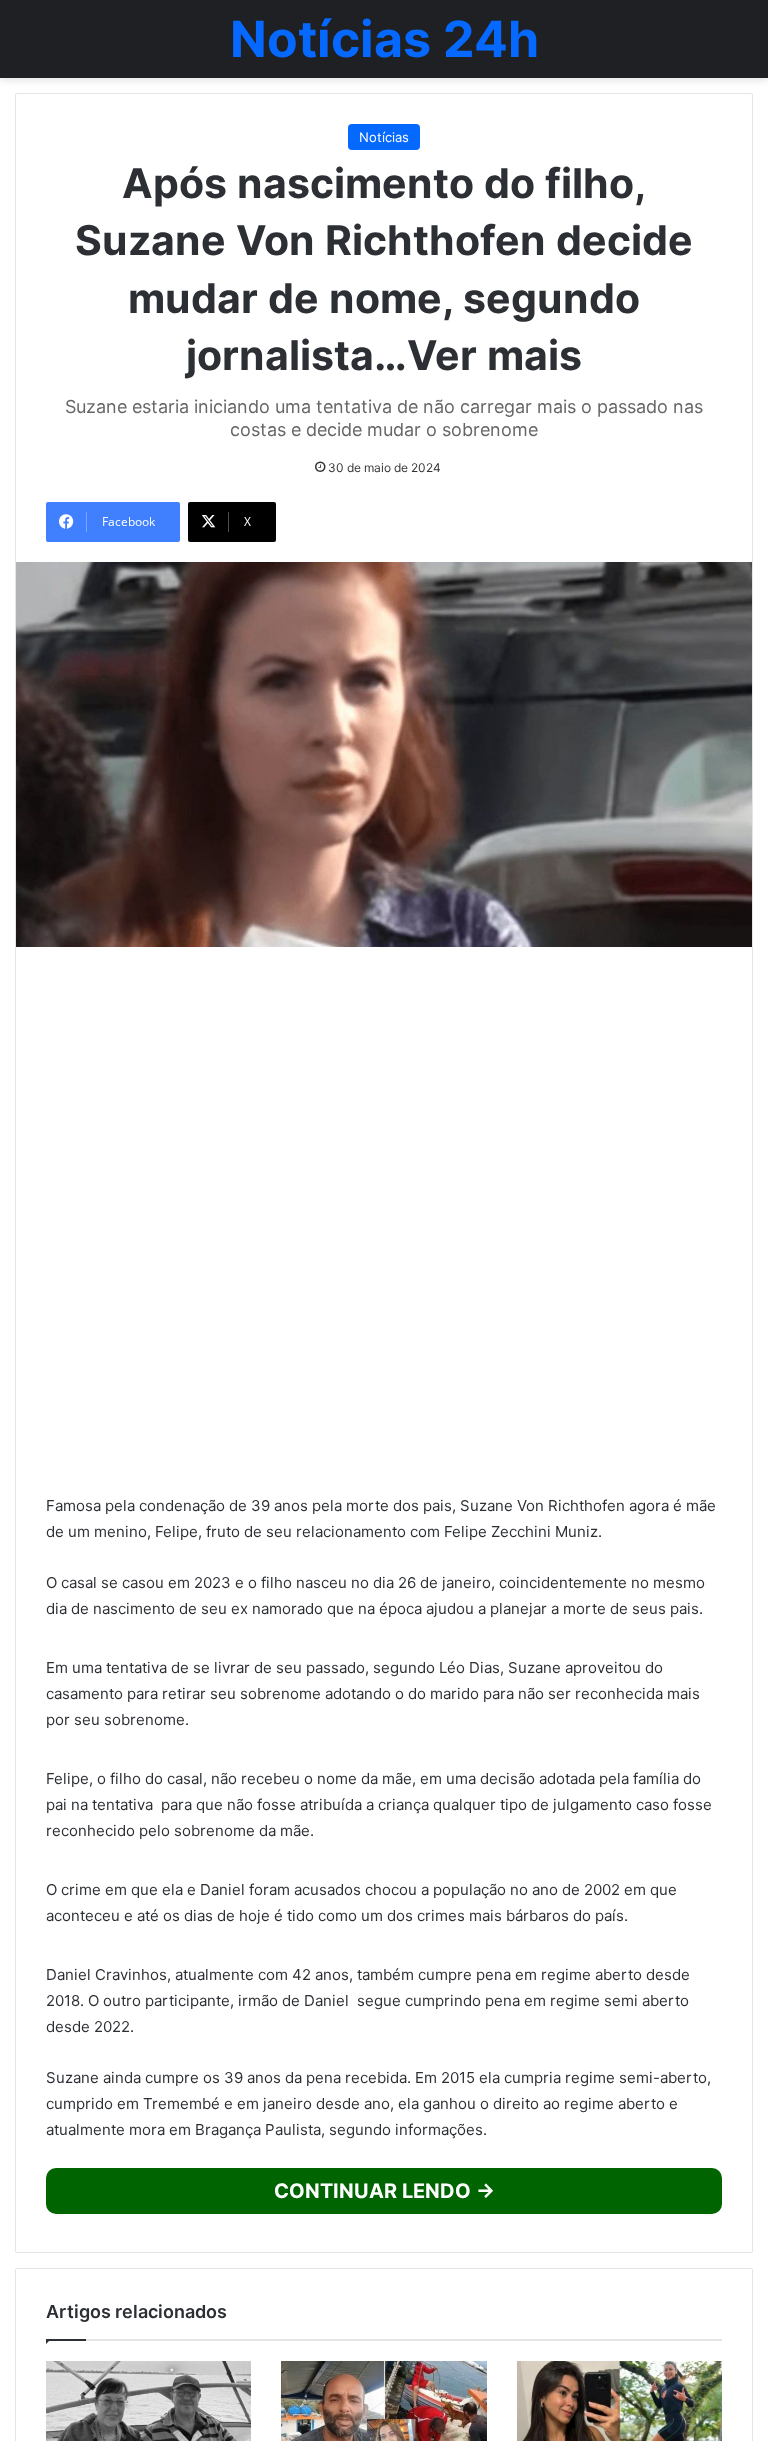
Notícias (384, 137)
